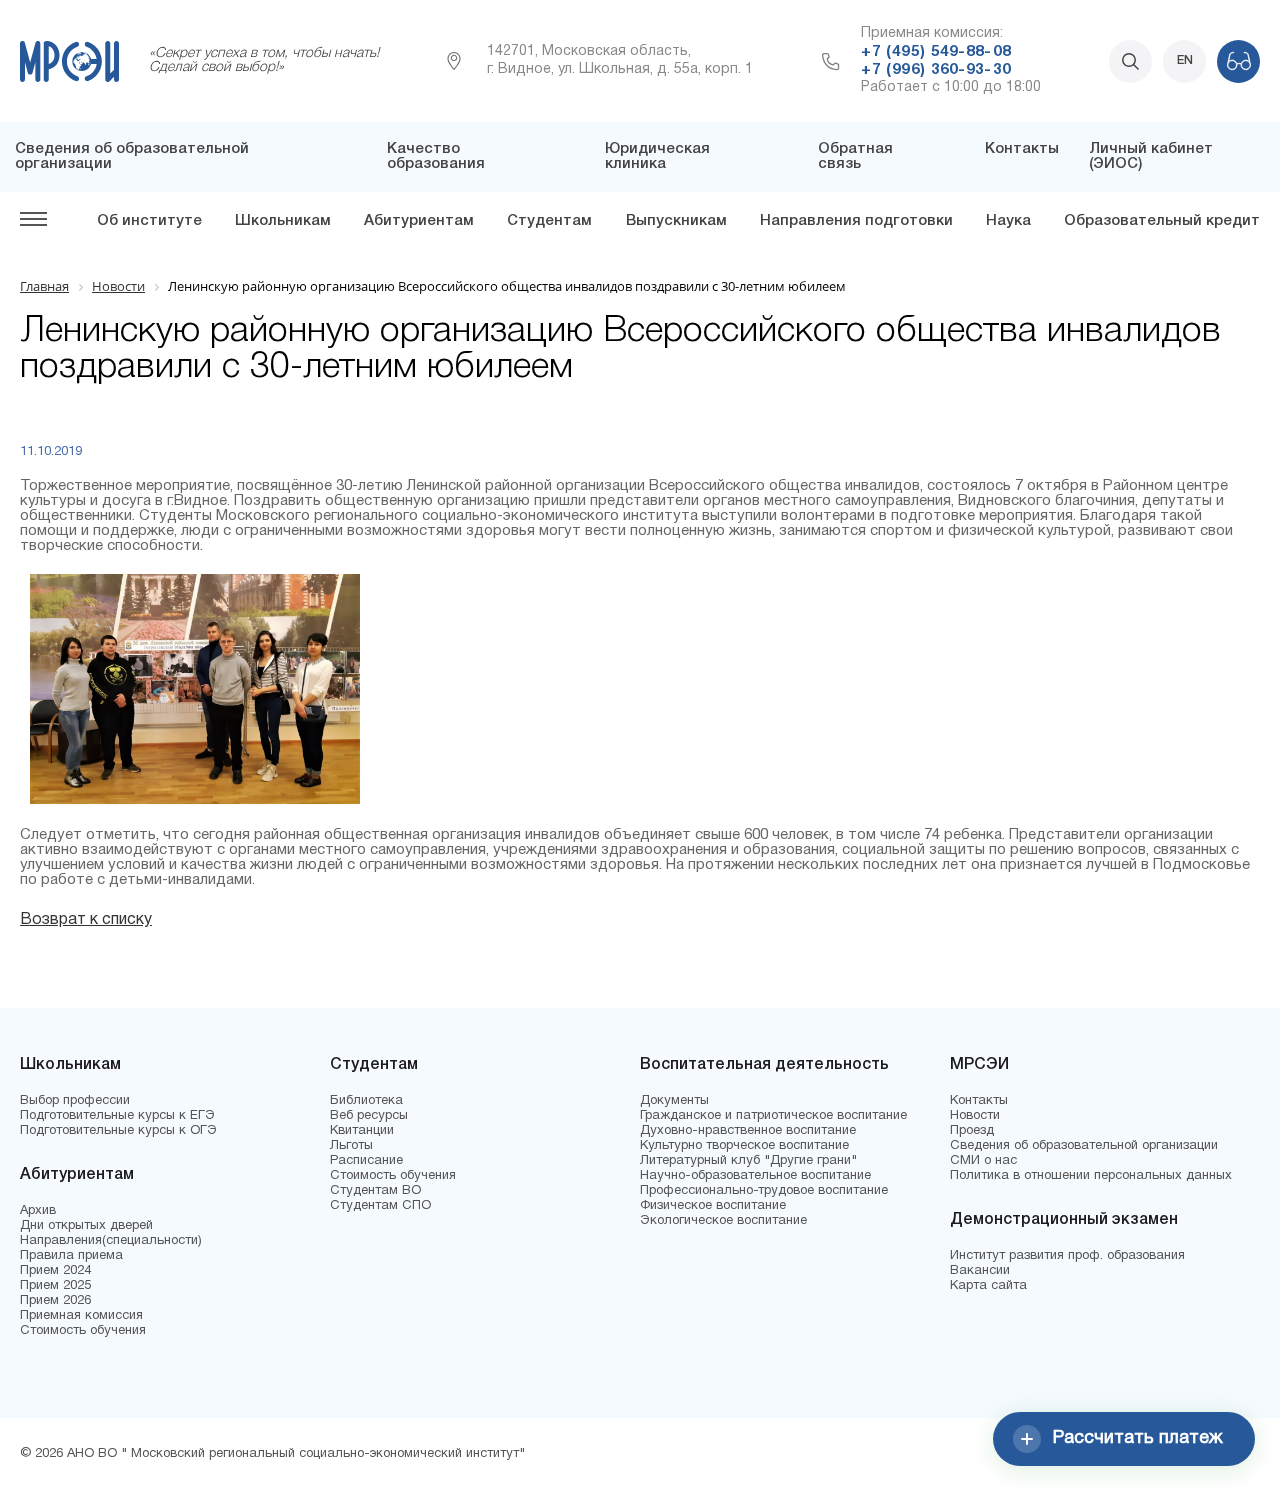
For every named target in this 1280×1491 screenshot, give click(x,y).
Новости (975, 1116)
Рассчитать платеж (1138, 1438)
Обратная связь (855, 156)
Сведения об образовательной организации (1084, 1146)
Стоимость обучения (83, 1331)
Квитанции (362, 1131)
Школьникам (283, 221)
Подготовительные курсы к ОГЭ (118, 1131)
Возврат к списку (86, 920)
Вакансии (980, 1271)
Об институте (149, 221)
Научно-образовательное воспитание (755, 1176)
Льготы (351, 1146)
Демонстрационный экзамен (1064, 1220)
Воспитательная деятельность (764, 1065)
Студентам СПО (380, 1206)
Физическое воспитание (713, 1206)
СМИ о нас (983, 1161)
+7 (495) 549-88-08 (936, 52)
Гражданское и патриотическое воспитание (773, 1116)
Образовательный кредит (1162, 221)
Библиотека (366, 1101)
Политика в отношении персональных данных (1091, 1176)
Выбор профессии (75, 1101)
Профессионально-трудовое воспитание (764, 1191)
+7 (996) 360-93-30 (936, 70)
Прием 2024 (55, 1271)
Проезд (972, 1131)
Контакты (1022, 149)
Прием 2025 (55, 1286)
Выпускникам (676, 221)
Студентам (549, 221)
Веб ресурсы (369, 1116)
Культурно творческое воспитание (744, 1146)
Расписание (366, 1161)
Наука (1008, 221)
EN (1185, 60)
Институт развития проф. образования (1067, 1256)
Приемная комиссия (81, 1316)
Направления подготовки (856, 221)
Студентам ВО (375, 1191)
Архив (38, 1211)
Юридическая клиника (657, 156)
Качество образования (436, 156)
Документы (674, 1101)
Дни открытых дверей (86, 1226)
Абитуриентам (419, 221)
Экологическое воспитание (723, 1221)
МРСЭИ (979, 1065)
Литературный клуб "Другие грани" (748, 1161)
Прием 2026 (55, 1301)
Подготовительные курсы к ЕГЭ (117, 1116)
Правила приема (71, 1256)
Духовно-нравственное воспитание (748, 1131)
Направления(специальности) (111, 1241)
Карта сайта (988, 1286)
